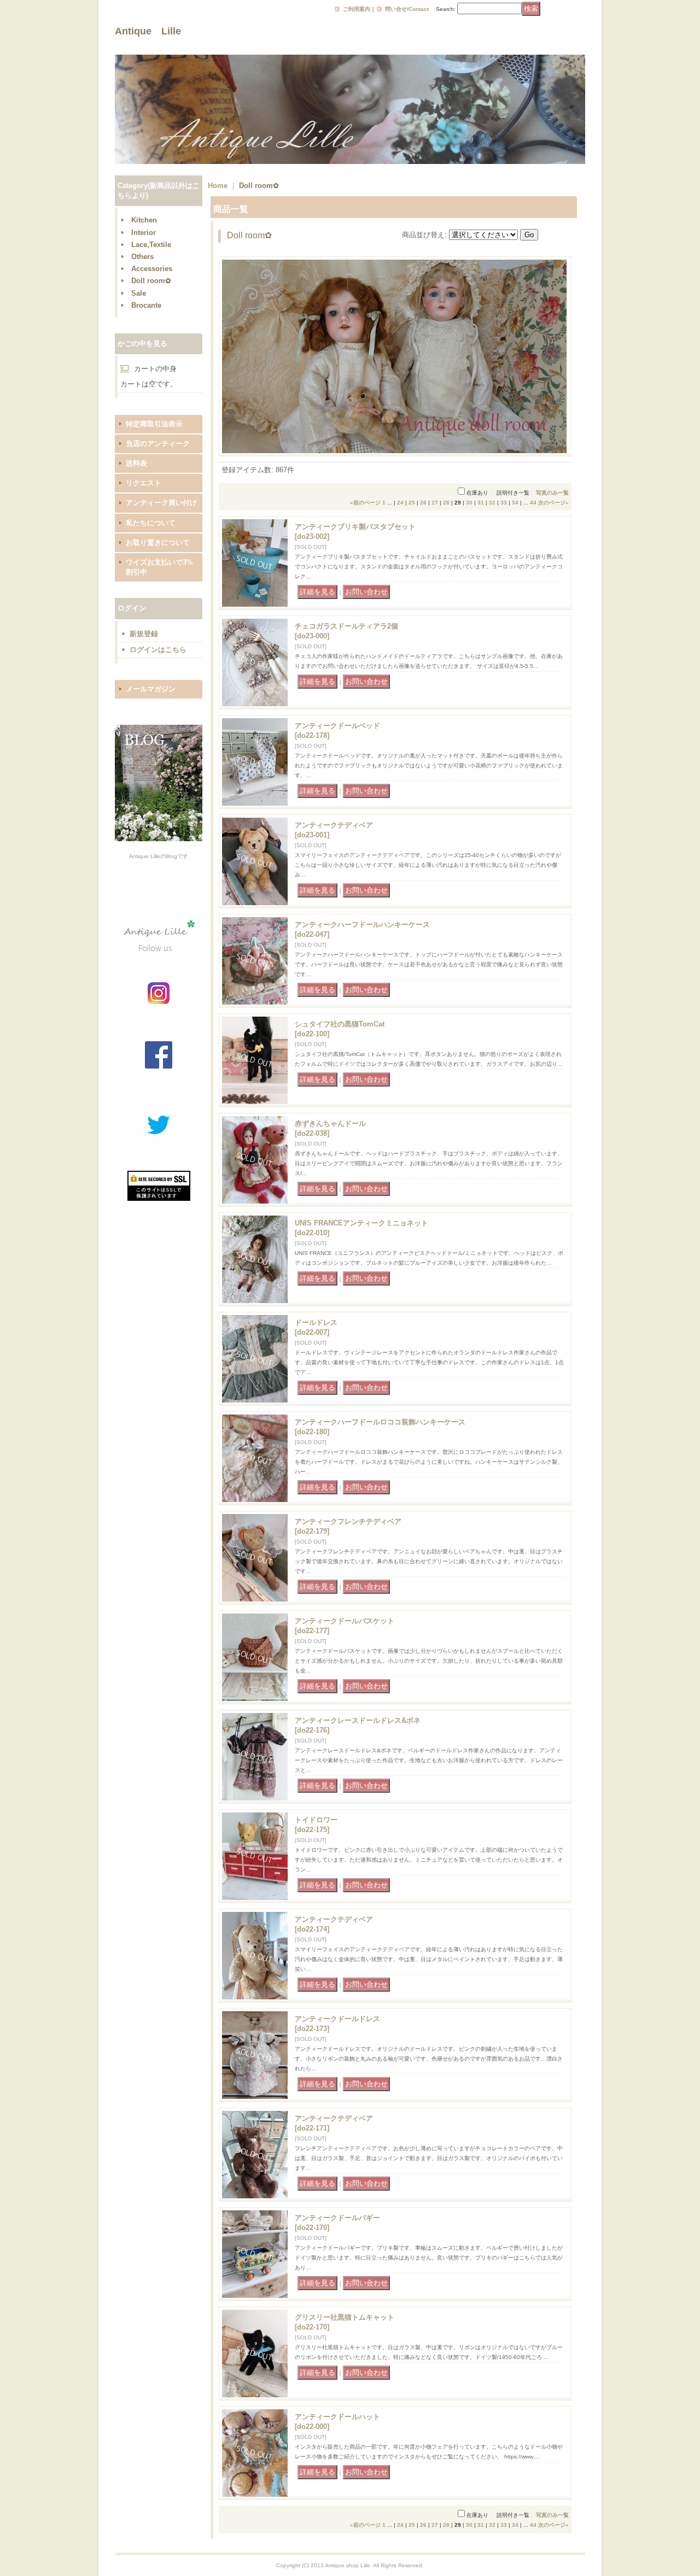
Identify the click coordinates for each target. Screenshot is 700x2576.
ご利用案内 (357, 9)
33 (504, 503)
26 (423, 503)
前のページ (365, 503)
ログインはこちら (158, 650)
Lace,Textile (151, 245)
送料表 (136, 463)
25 (412, 503)
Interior (144, 233)
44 (533, 503)
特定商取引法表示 (154, 424)
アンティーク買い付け (161, 503)
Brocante (146, 305)
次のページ (553, 503)
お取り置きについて (158, 542)
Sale (139, 293)
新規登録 (144, 634)
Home (218, 186)
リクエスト (144, 483)
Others (142, 257)
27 (435, 503)
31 (481, 503)
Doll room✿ (151, 281)
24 (400, 503)
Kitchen (144, 220)
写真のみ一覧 (552, 493)
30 (469, 503)
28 (446, 503)
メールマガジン (151, 689)
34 (515, 503)
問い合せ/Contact (407, 9)
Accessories (152, 269)
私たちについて (151, 523)
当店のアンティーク (158, 444)
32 (492, 503)
